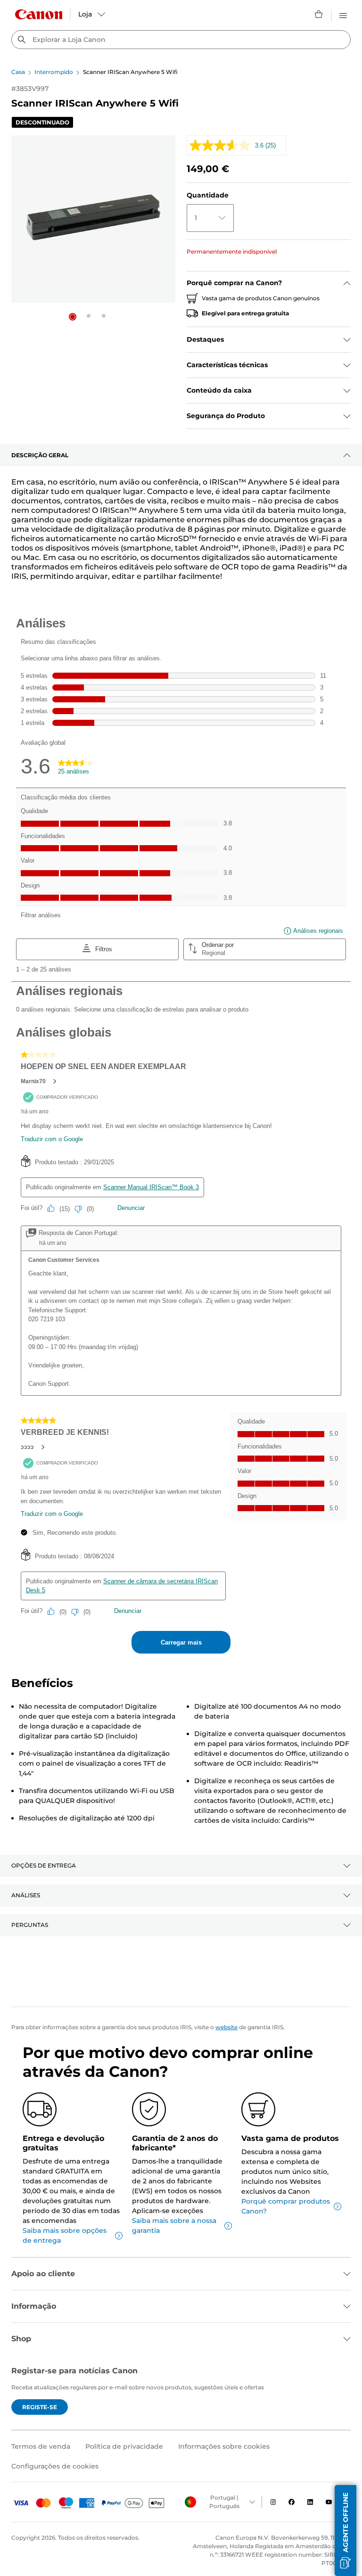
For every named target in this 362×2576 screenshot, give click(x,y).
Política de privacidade (124, 2446)
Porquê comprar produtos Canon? (286, 2206)
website (226, 2027)
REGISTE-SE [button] (40, 2407)
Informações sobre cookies (224, 2446)
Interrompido (54, 72)
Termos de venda (41, 2446)
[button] (73, 317)
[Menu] (343, 14)
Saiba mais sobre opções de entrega (65, 2235)
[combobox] (181, 40)
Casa (18, 72)
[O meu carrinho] (319, 14)
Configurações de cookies (55, 2466)
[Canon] (39, 14)
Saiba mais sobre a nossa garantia (174, 2226)
